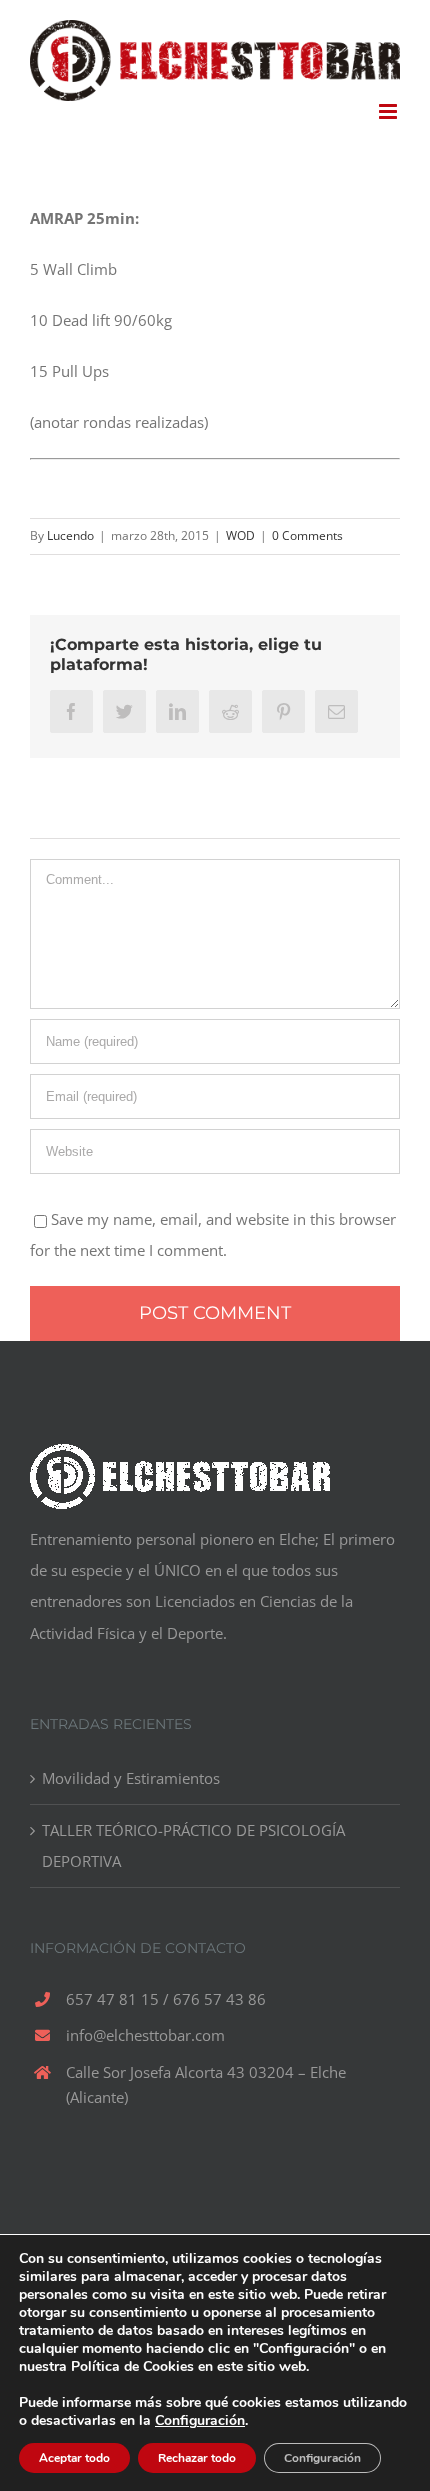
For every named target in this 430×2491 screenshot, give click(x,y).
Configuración (200, 2421)
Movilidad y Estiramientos (131, 1778)
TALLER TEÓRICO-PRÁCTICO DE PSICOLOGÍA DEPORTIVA (193, 1845)
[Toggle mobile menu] (389, 111)
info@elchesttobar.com (145, 2035)
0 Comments (307, 535)
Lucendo (70, 535)
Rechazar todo (197, 2458)
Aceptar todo (74, 2458)
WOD (240, 535)
